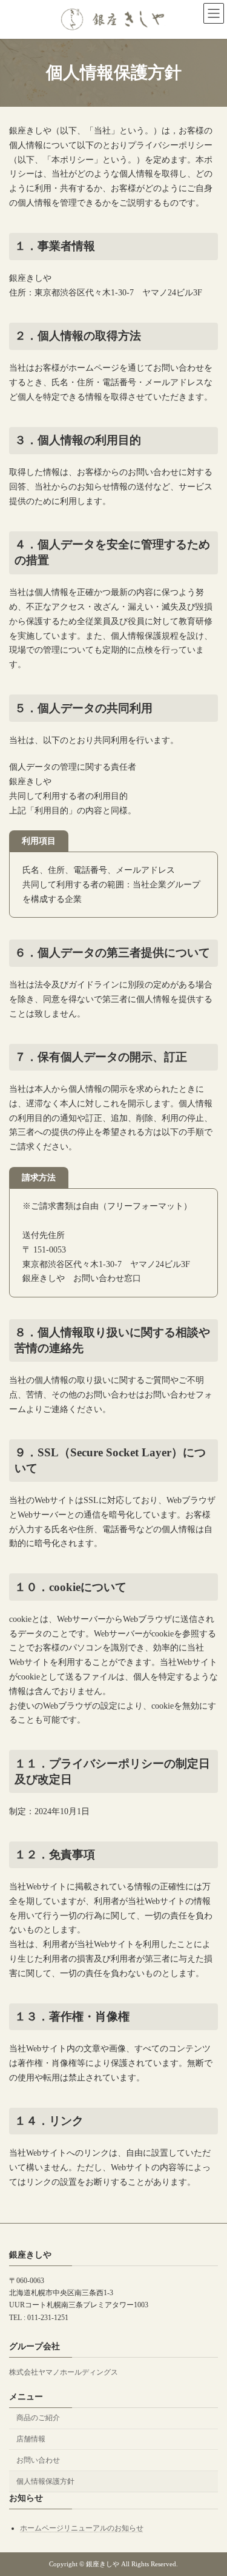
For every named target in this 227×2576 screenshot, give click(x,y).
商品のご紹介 (38, 2418)
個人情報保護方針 (45, 2481)
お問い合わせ (38, 2460)
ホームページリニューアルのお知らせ (82, 2529)
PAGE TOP (209, 2485)
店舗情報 (31, 2439)
